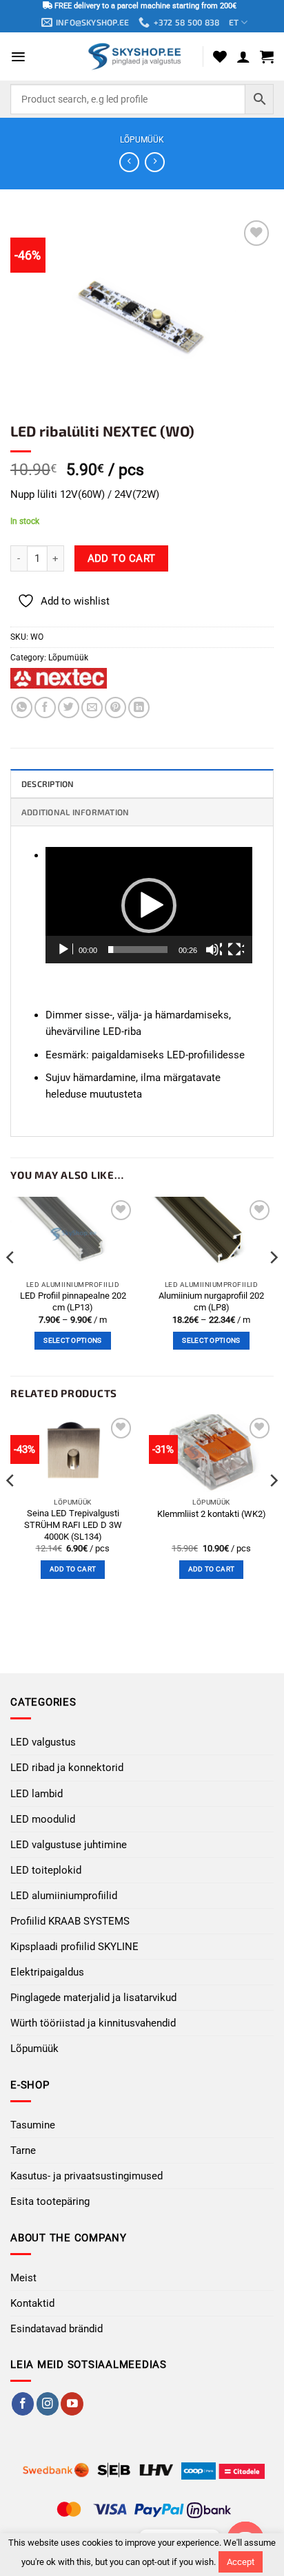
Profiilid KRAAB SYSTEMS (70, 1921)
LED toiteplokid (46, 1870)
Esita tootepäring (50, 2201)
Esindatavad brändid (57, 2329)
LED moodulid (43, 1819)
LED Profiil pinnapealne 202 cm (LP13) (73, 1301)
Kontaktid (32, 2303)
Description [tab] (48, 784)
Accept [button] (241, 2562)
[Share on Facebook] (45, 708)
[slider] (138, 950)
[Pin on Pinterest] (115, 708)
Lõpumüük (142, 140)
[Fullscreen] (236, 950)
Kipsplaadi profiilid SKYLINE (74, 1947)
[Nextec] (59, 678)
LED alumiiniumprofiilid (64, 1896)
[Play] (65, 950)
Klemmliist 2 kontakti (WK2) (212, 1514)
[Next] (273, 1285)
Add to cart (122, 558)
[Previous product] (155, 163)
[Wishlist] (220, 56)
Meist (23, 2278)
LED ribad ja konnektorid (67, 1768)
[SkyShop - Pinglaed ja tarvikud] (136, 56)
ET (234, 22)
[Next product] (129, 163)
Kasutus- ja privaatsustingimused (87, 2176)
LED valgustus (43, 1742)
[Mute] (214, 950)
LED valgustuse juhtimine (69, 1845)
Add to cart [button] (73, 1569)
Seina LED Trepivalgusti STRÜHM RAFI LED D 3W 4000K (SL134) (73, 1525)
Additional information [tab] (75, 812)
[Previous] (11, 1285)
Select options (72, 1340)
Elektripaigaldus (47, 1972)
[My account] (243, 56)
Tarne (23, 2150)
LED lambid (37, 1794)
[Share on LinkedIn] (139, 708)
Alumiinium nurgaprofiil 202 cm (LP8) (211, 1301)
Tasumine (33, 2125)
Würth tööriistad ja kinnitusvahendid (93, 2023)
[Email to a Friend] (92, 708)
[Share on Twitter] (69, 708)
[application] (149, 905)
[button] (18, 57)
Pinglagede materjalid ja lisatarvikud (93, 1998)
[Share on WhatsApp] (22, 708)
